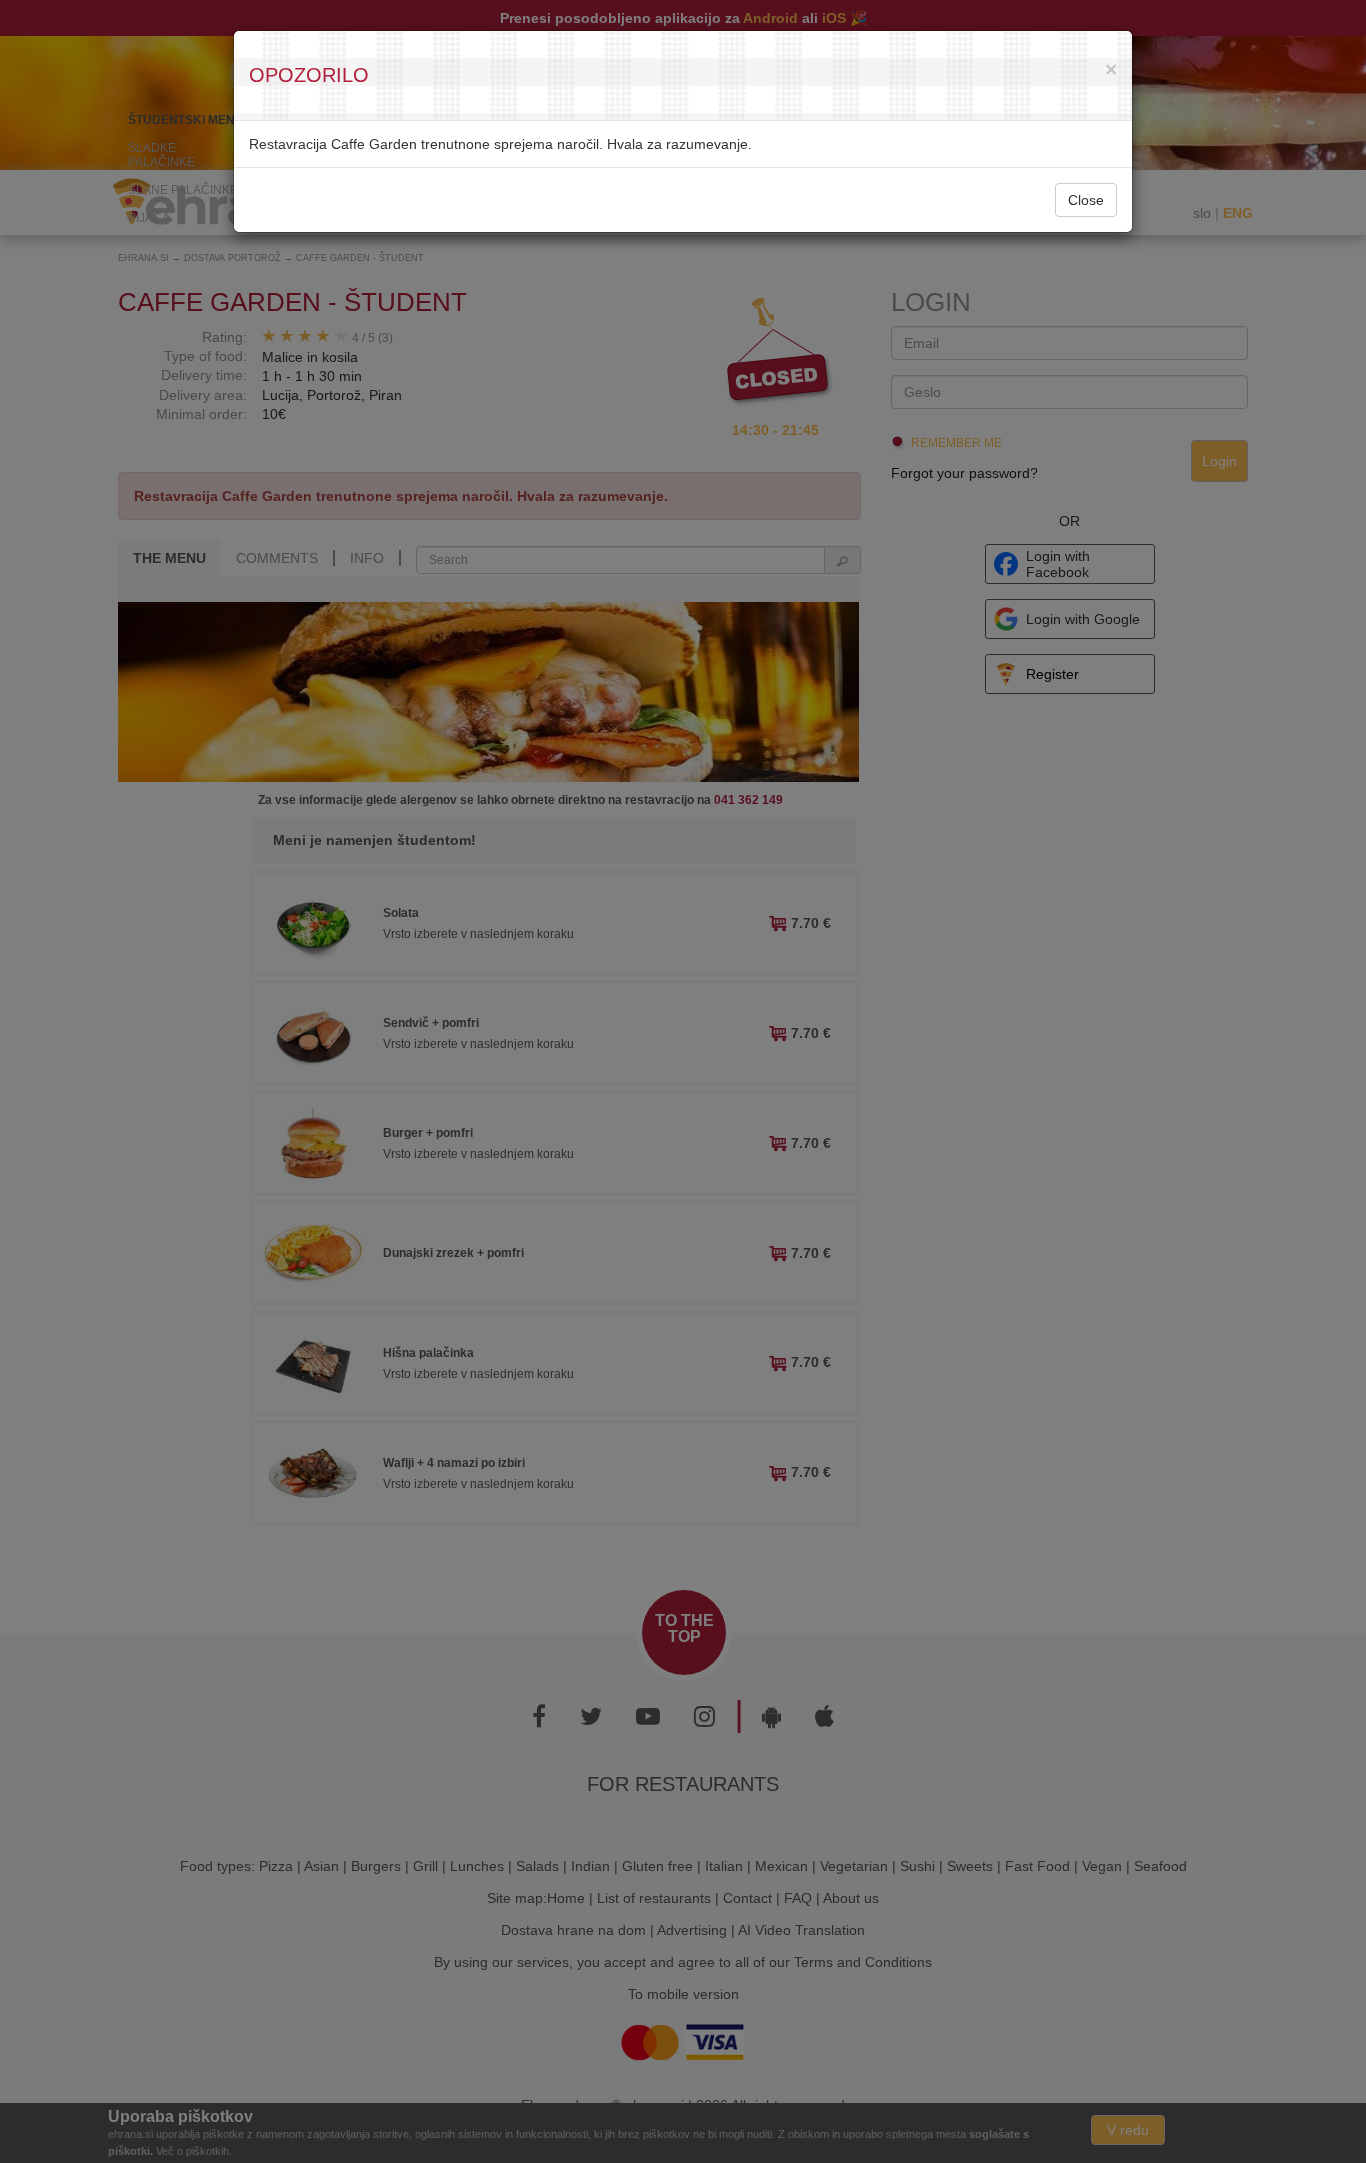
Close (1086, 200)
